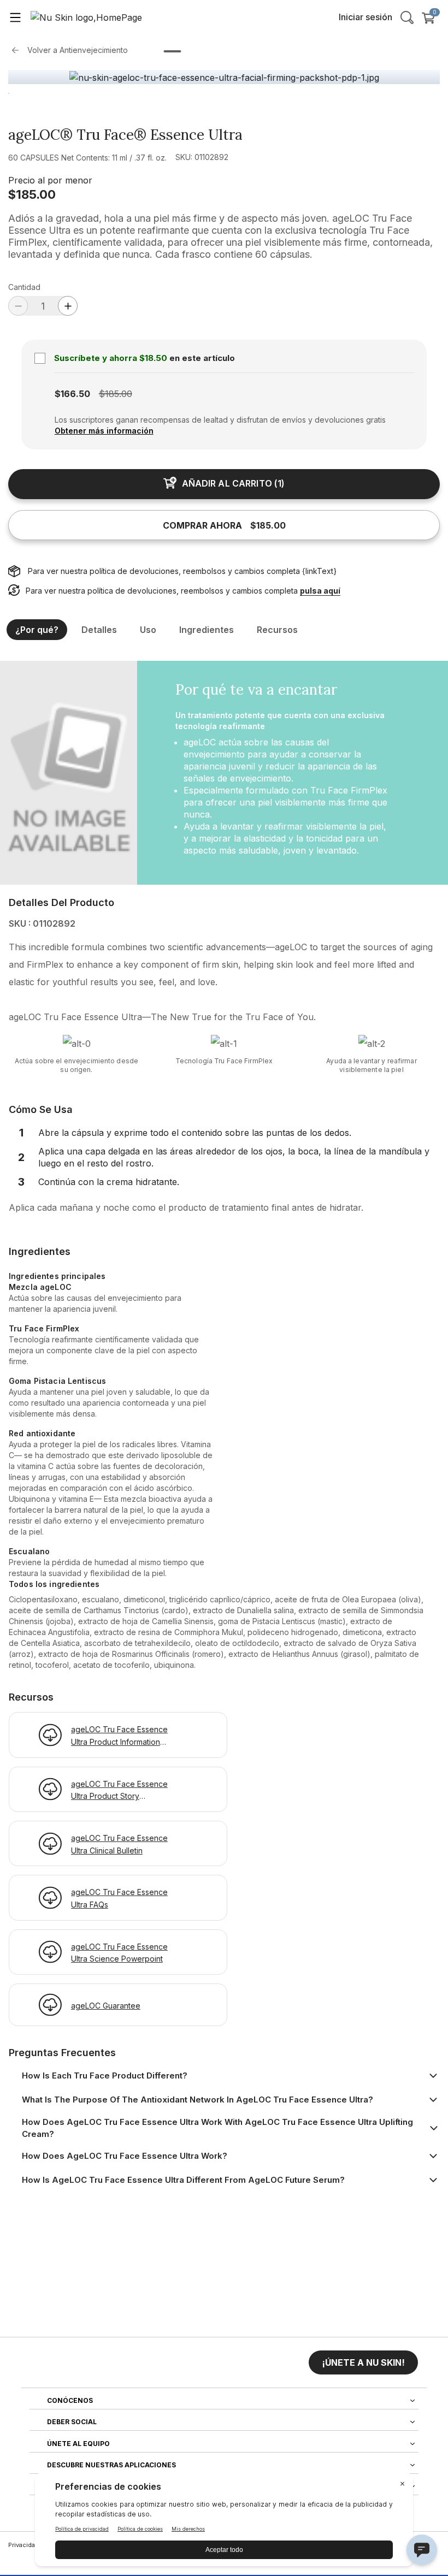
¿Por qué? (37, 630)
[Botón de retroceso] (18, 50)
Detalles (99, 630)
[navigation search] (407, 17)
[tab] (172, 51)
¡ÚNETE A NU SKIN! (363, 2362)
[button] (363, 2362)
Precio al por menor (50, 180)
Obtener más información (104, 431)
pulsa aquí (320, 591)
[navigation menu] (15, 17)
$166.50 (72, 394)
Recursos (277, 630)
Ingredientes (207, 630)
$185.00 (32, 194)
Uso (148, 630)
